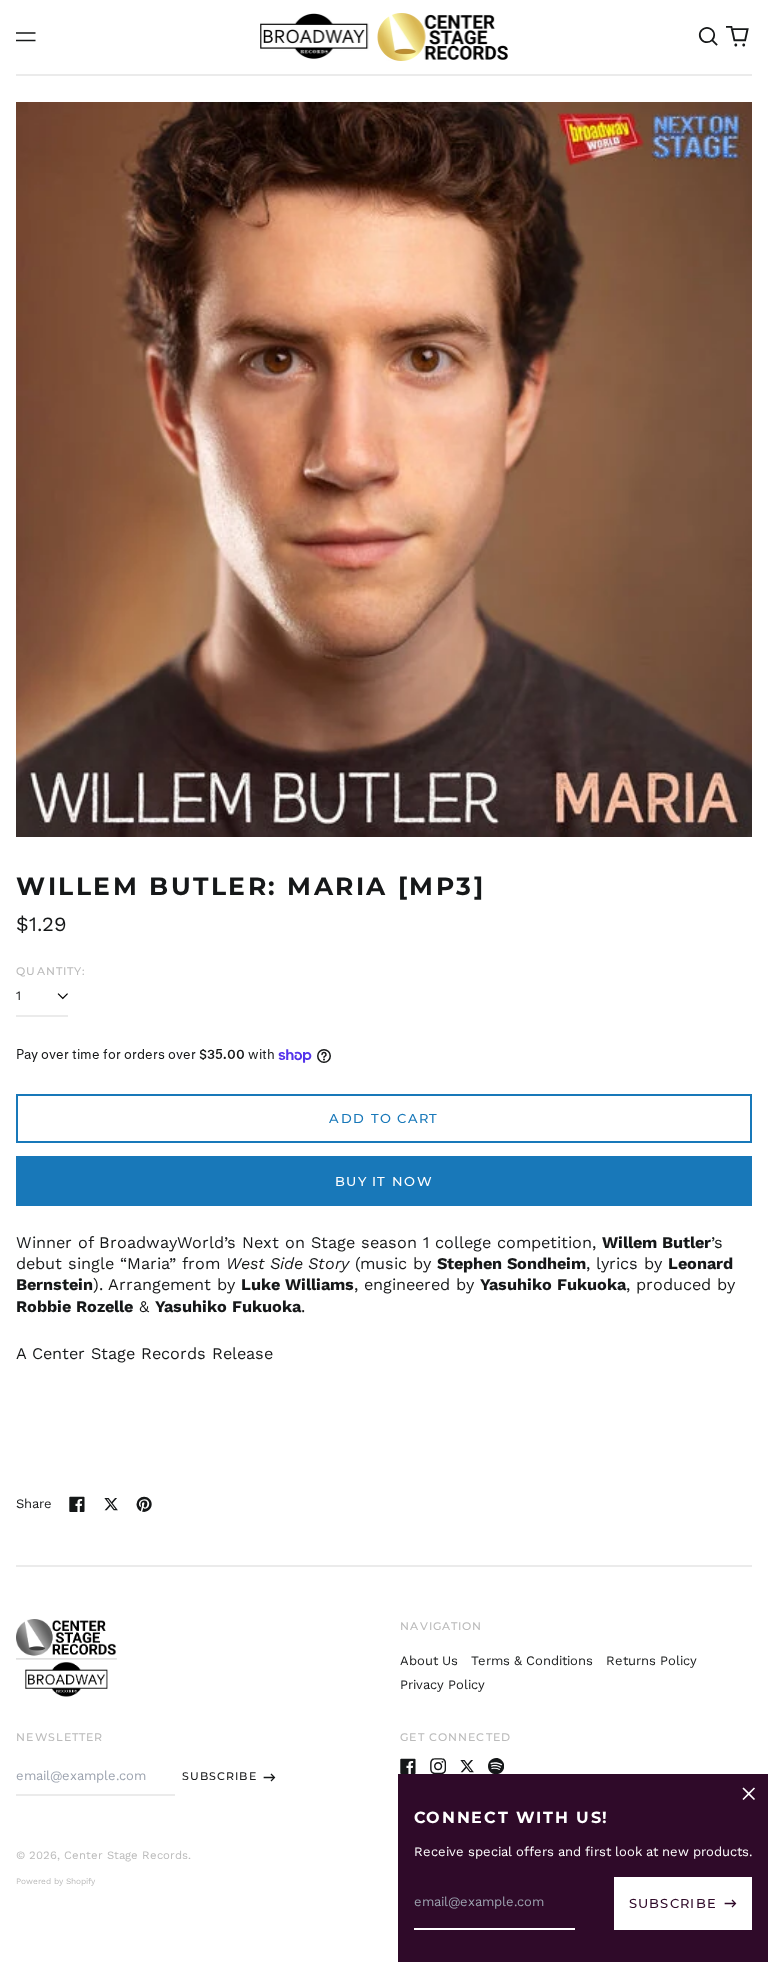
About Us (429, 1660)
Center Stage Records (126, 1855)
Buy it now (384, 1181)
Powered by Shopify (55, 1881)
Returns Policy (651, 1660)
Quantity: (51, 971)
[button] (707, 36)
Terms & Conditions (532, 1660)
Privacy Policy (442, 1684)
